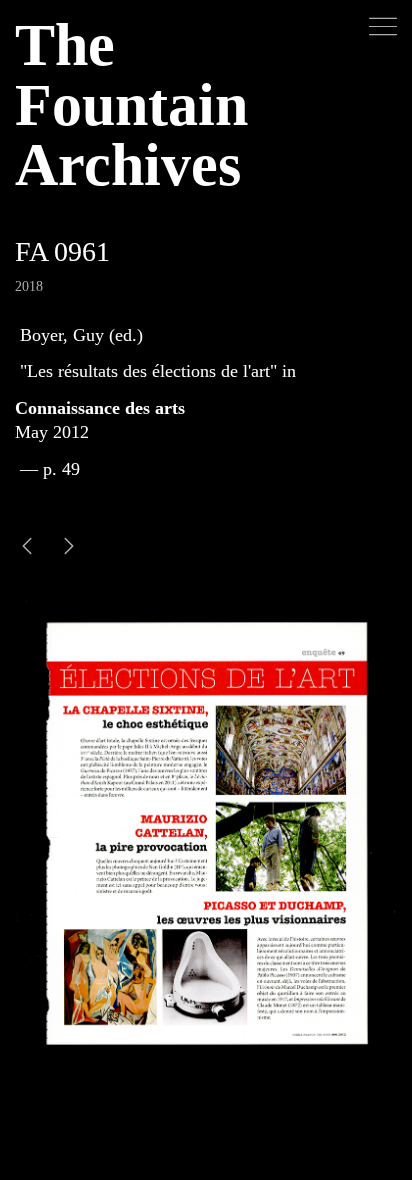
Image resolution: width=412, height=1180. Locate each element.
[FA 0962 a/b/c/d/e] (27, 548)
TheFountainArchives (131, 105)
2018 (29, 286)
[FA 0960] (69, 548)
